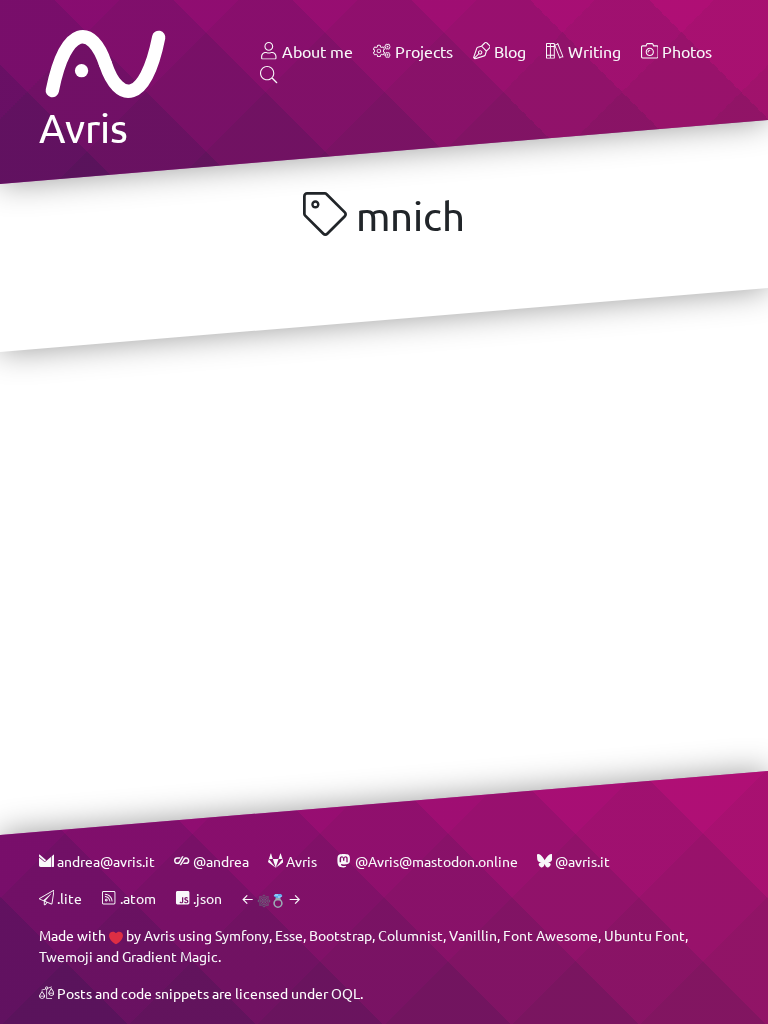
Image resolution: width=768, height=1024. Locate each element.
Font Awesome (550, 935)
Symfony (242, 935)
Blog (508, 51)
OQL (345, 993)
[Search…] (269, 76)
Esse (289, 935)
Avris (159, 935)
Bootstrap (340, 935)
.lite (68, 898)
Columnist (410, 935)
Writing (592, 51)
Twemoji (66, 956)
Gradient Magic (170, 956)
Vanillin (473, 935)
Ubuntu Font (644, 935)
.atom (136, 898)
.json (206, 898)
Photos (685, 51)
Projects (422, 51)
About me (315, 51)
